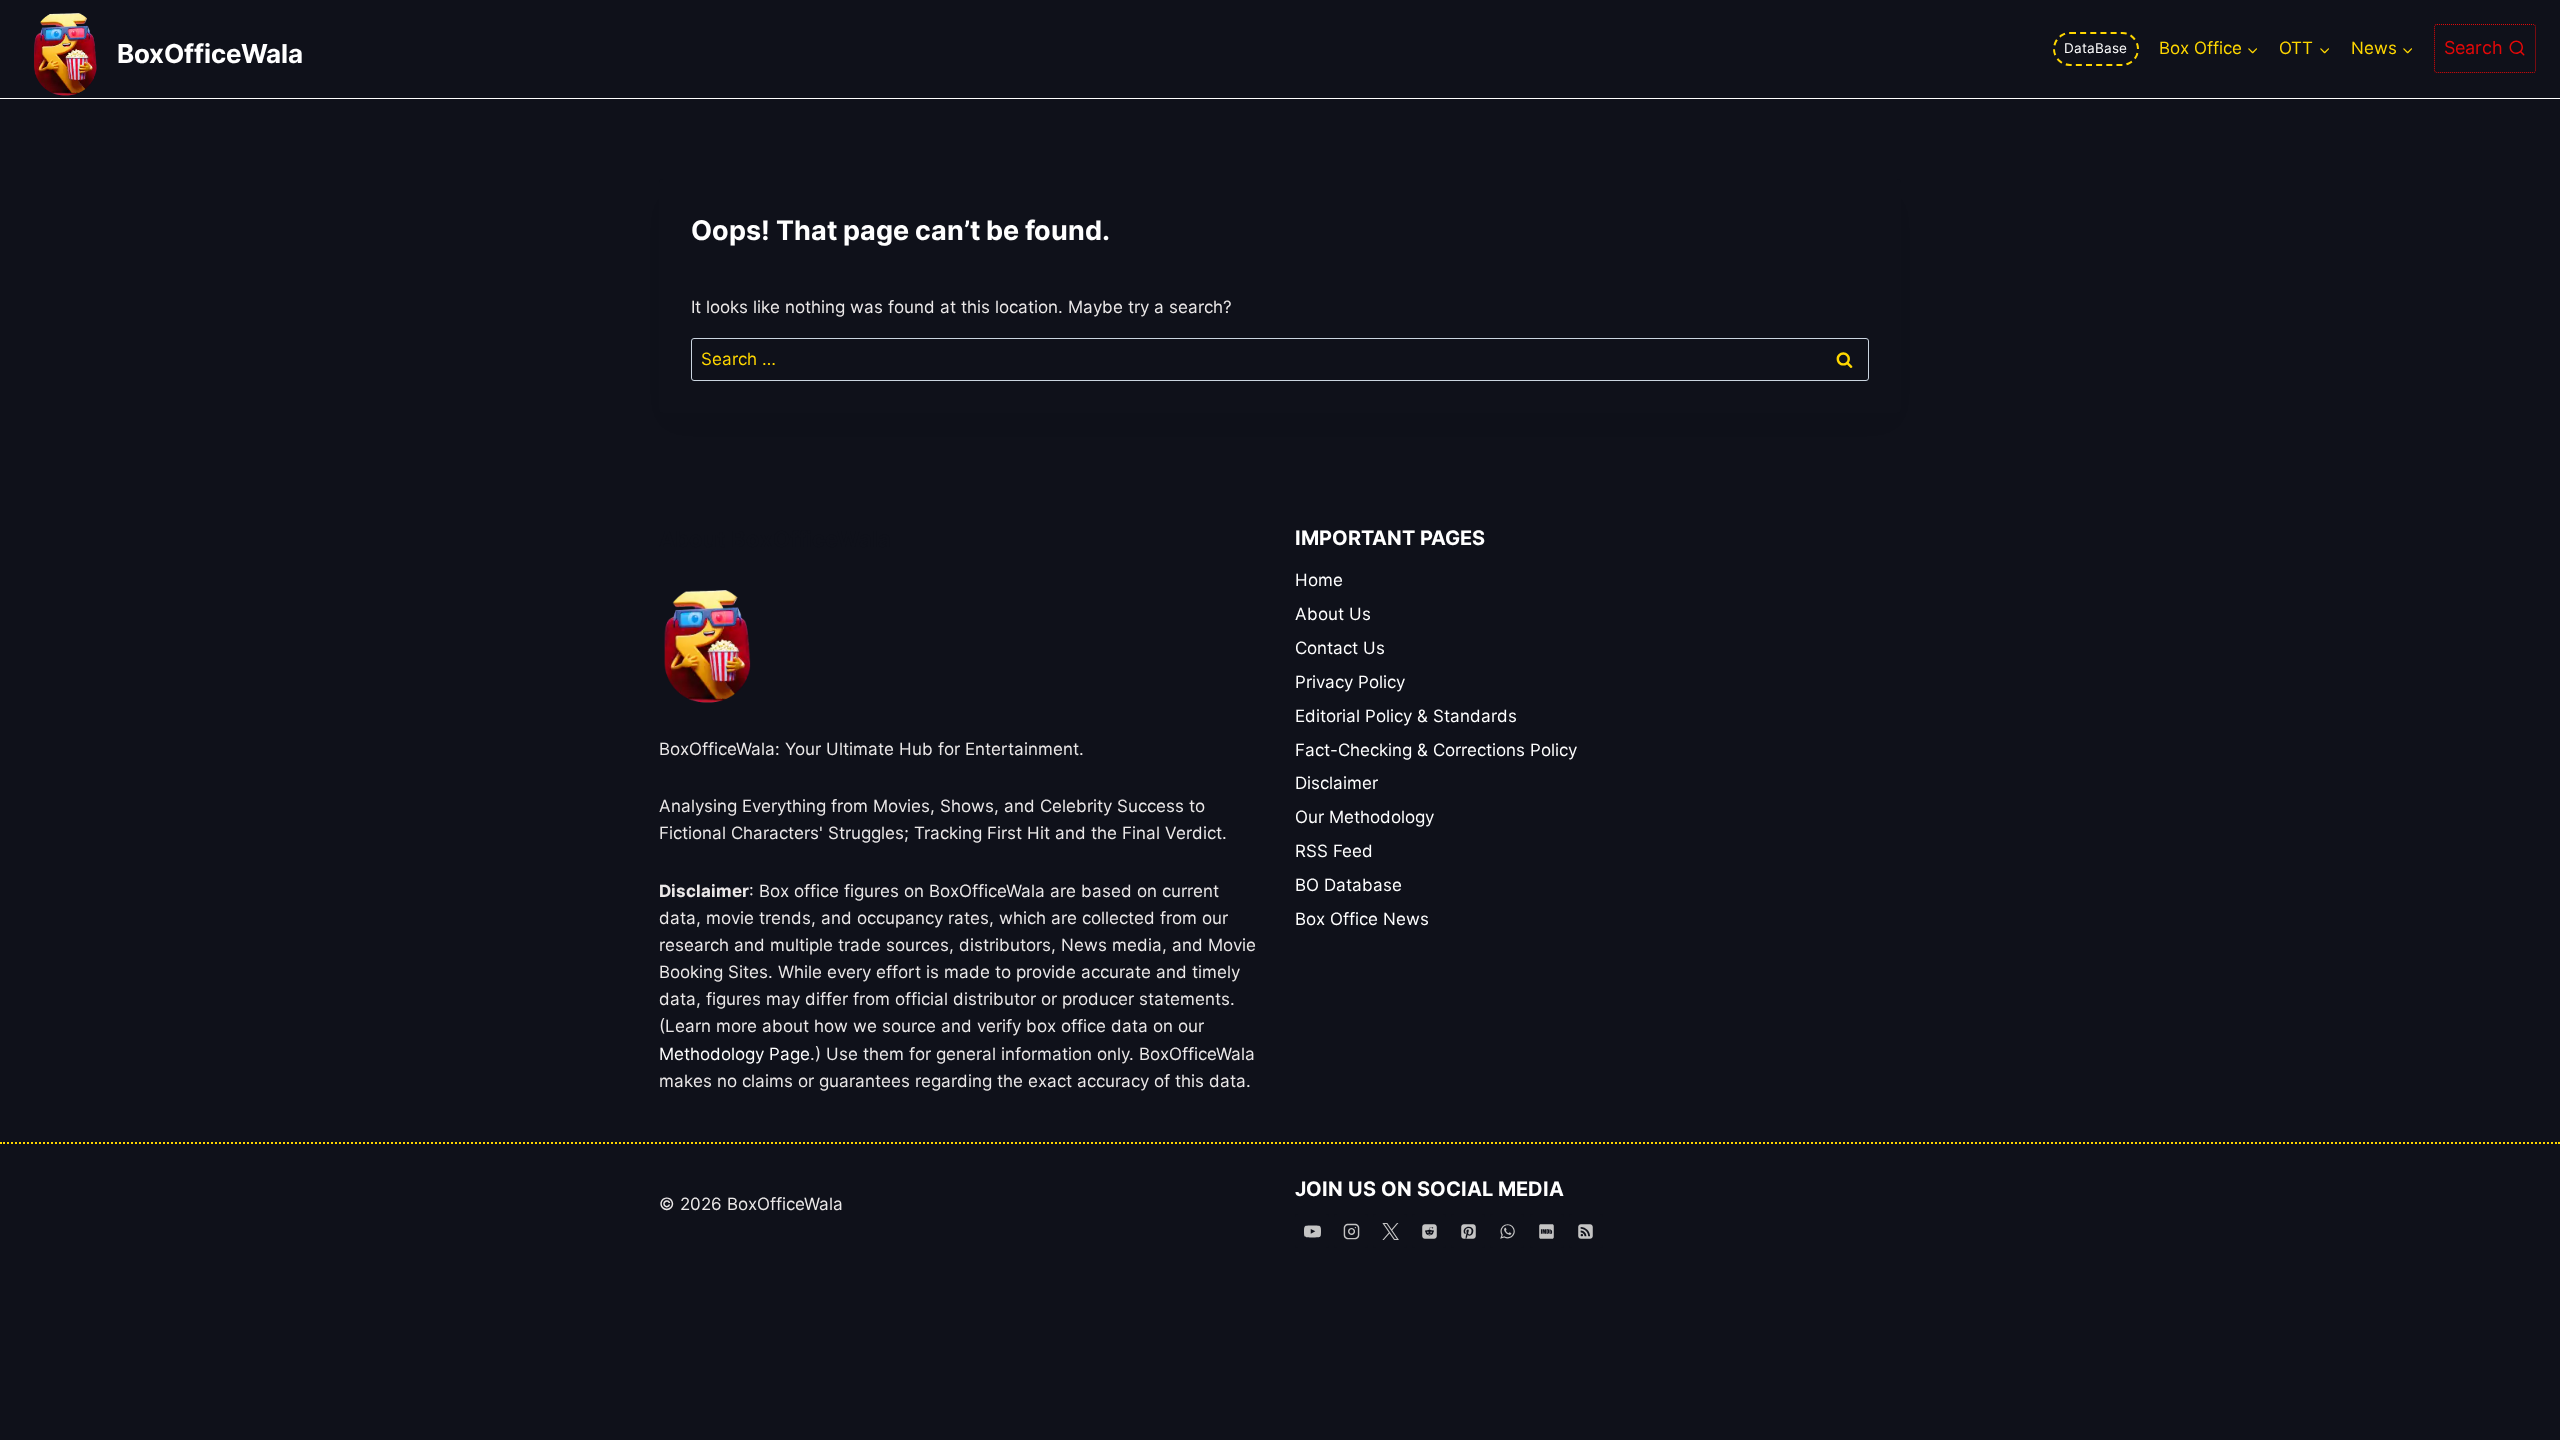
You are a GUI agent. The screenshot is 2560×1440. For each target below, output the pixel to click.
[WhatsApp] (1507, 1231)
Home (1319, 580)
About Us (1333, 614)
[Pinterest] (1468, 1231)
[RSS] (1586, 1231)
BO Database (1348, 885)
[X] (1390, 1231)
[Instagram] (1351, 1231)
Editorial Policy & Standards (1406, 716)
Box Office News (1362, 919)
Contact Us (1340, 648)
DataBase (2095, 48)
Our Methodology (1364, 817)
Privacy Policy (1350, 682)
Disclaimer (1336, 783)
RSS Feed (1334, 851)
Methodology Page (734, 1054)
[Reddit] (1429, 1231)
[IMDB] (1547, 1231)
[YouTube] (1312, 1231)
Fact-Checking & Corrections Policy (1436, 750)
